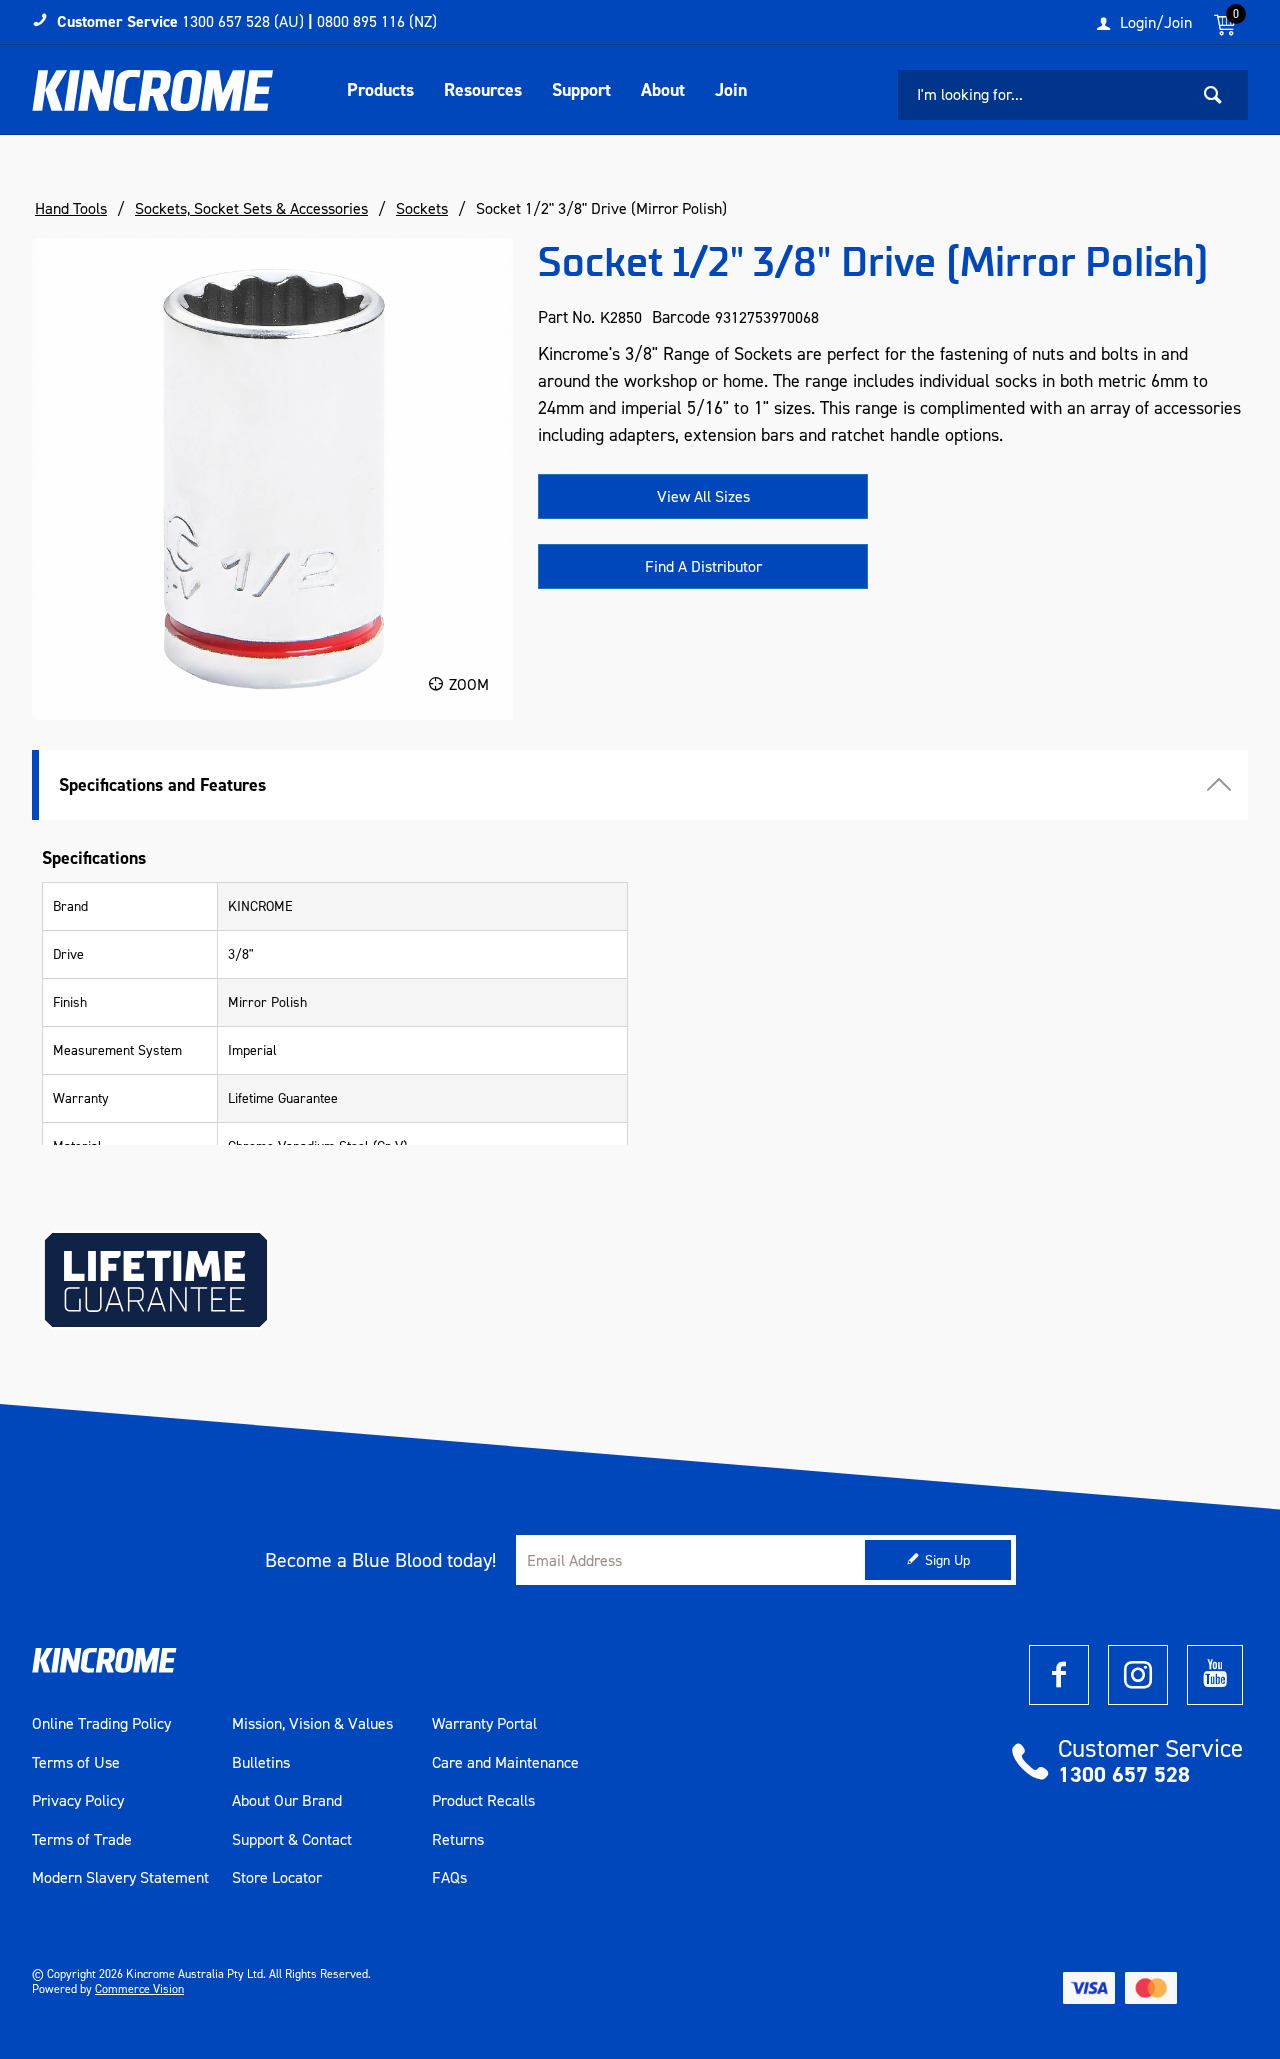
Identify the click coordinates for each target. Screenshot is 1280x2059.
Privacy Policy (78, 1801)
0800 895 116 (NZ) (377, 21)
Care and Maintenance (505, 1763)
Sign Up (947, 1560)
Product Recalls (483, 1801)
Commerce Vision (139, 1989)
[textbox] (1043, 95)
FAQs (449, 1878)
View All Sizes (703, 496)
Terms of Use (76, 1763)
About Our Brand (287, 1801)
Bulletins (261, 1763)
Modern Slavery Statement (120, 1878)
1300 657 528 (1124, 1774)
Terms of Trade (82, 1840)
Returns (458, 1840)
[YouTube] (1215, 1675)
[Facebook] (1059, 1675)
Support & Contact (292, 1840)
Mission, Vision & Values (312, 1724)
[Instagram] (1138, 1675)
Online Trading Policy (101, 1724)
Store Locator (277, 1878)
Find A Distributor (703, 566)
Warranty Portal (484, 1724)
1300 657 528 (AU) (243, 21)
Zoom (469, 684)
